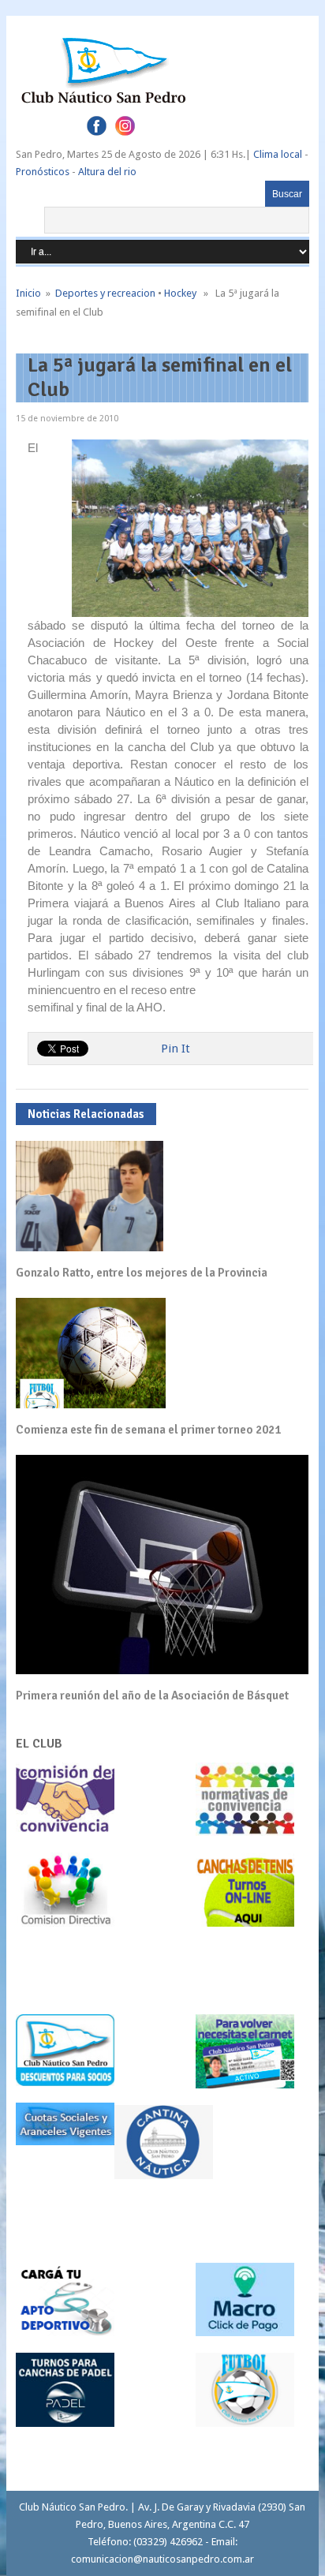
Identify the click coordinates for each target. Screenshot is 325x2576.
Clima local (278, 154)
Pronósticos (43, 172)
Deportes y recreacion (105, 293)
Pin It (176, 1049)
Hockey (180, 293)
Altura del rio (107, 172)
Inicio (28, 293)
